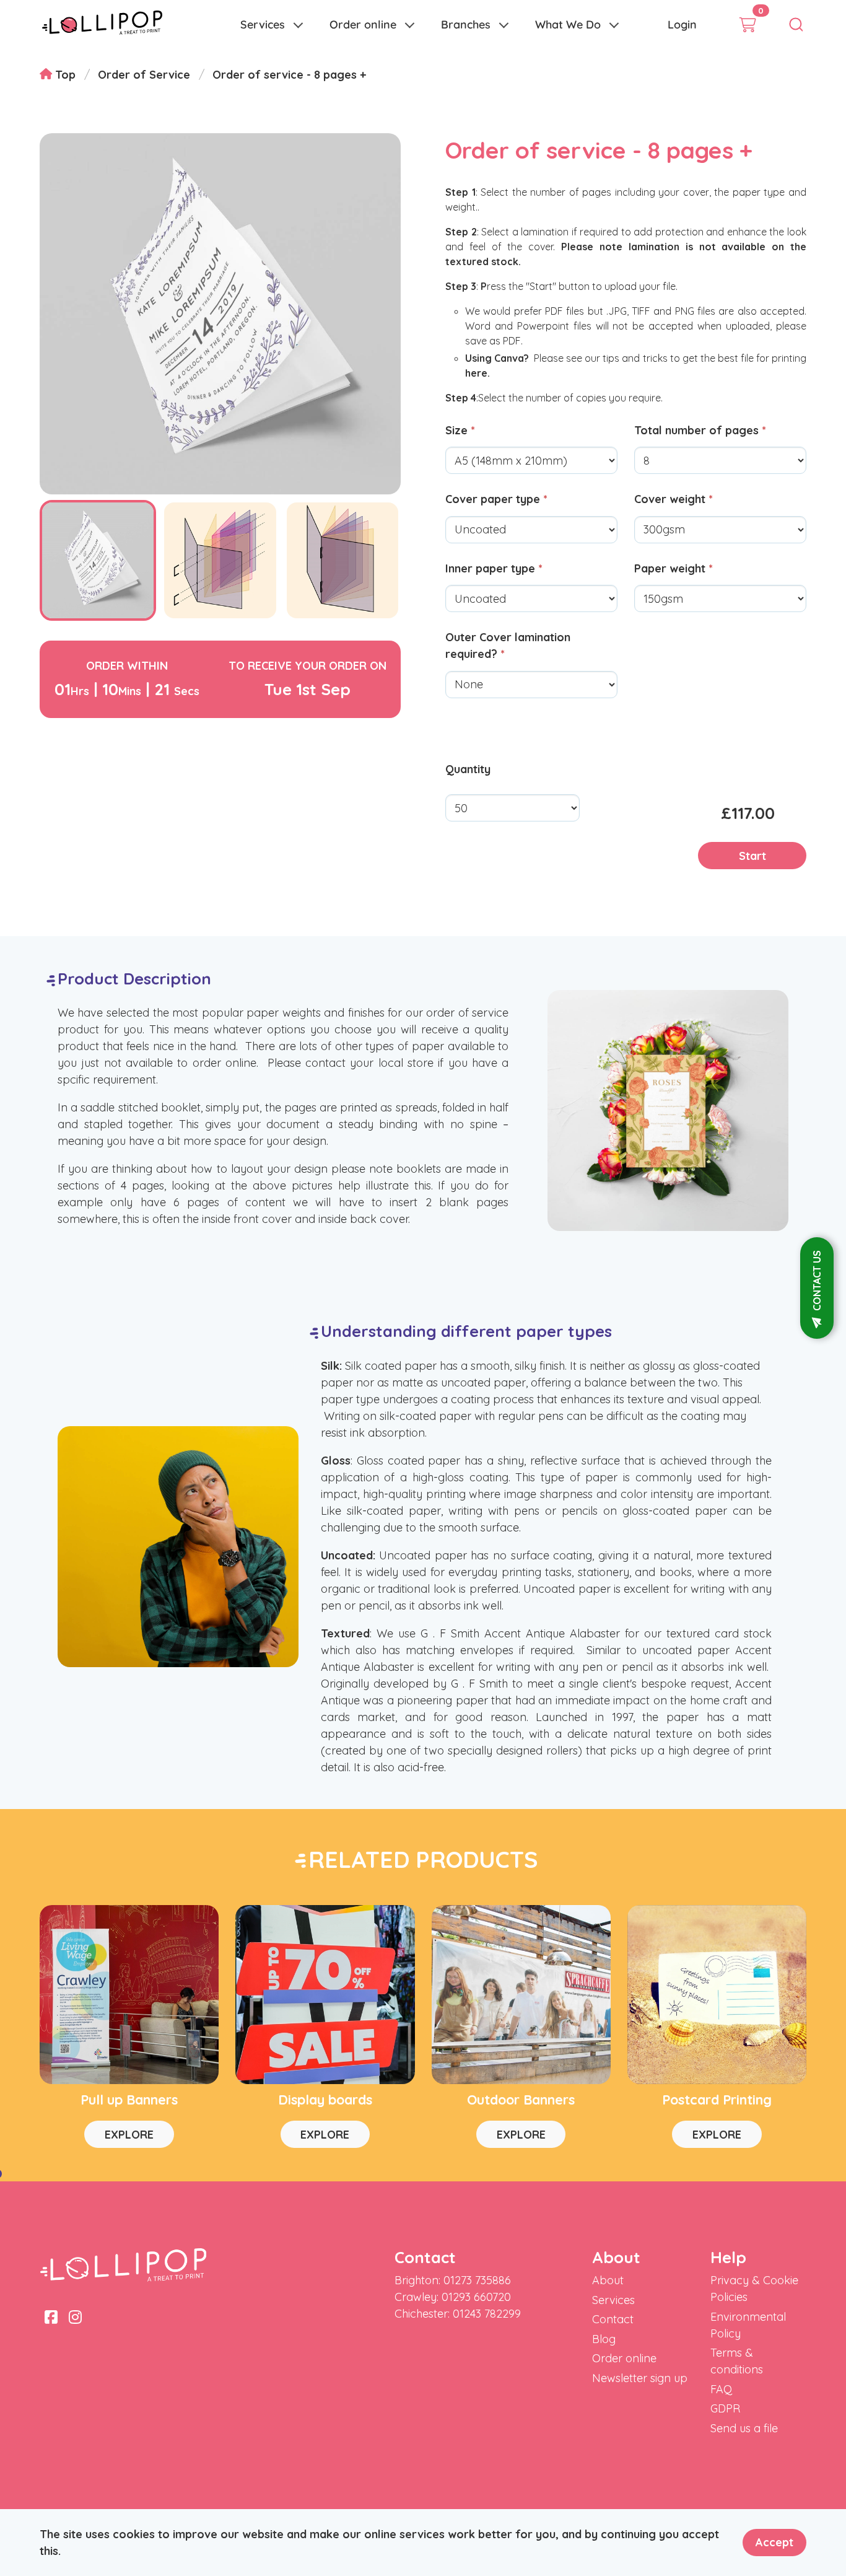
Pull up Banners (129, 2099)
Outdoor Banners (521, 2099)
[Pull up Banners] (129, 1995)
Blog (604, 2339)
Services (263, 24)
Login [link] (682, 24)
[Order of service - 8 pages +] (98, 617)
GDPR (725, 2408)
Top (64, 75)
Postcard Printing (717, 2099)
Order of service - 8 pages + (289, 75)
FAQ (721, 2389)
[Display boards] (325, 1995)
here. (478, 373)
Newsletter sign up (640, 2378)
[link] (102, 25)
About (608, 2280)
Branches (466, 24)
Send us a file (744, 2428)
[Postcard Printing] (717, 1995)
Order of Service (144, 75)
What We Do (568, 24)
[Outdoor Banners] (521, 1995)
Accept (774, 2542)
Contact (613, 2319)
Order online (363, 24)
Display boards (325, 2099)
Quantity (468, 769)
